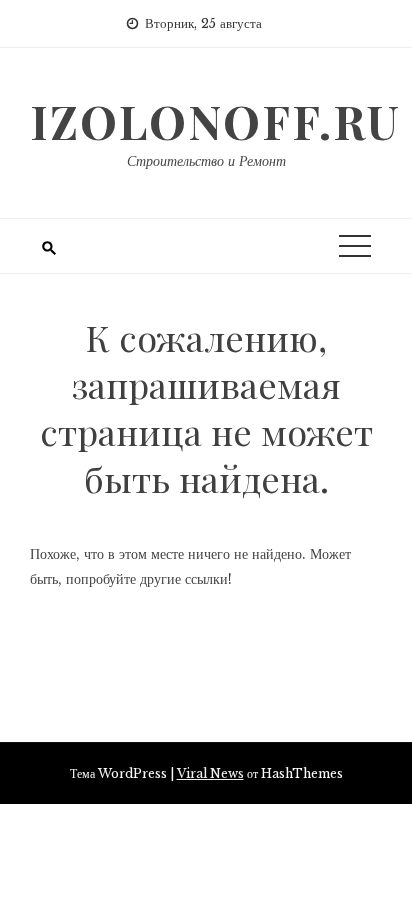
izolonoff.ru (215, 121)
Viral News (210, 773)
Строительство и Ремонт (206, 161)
